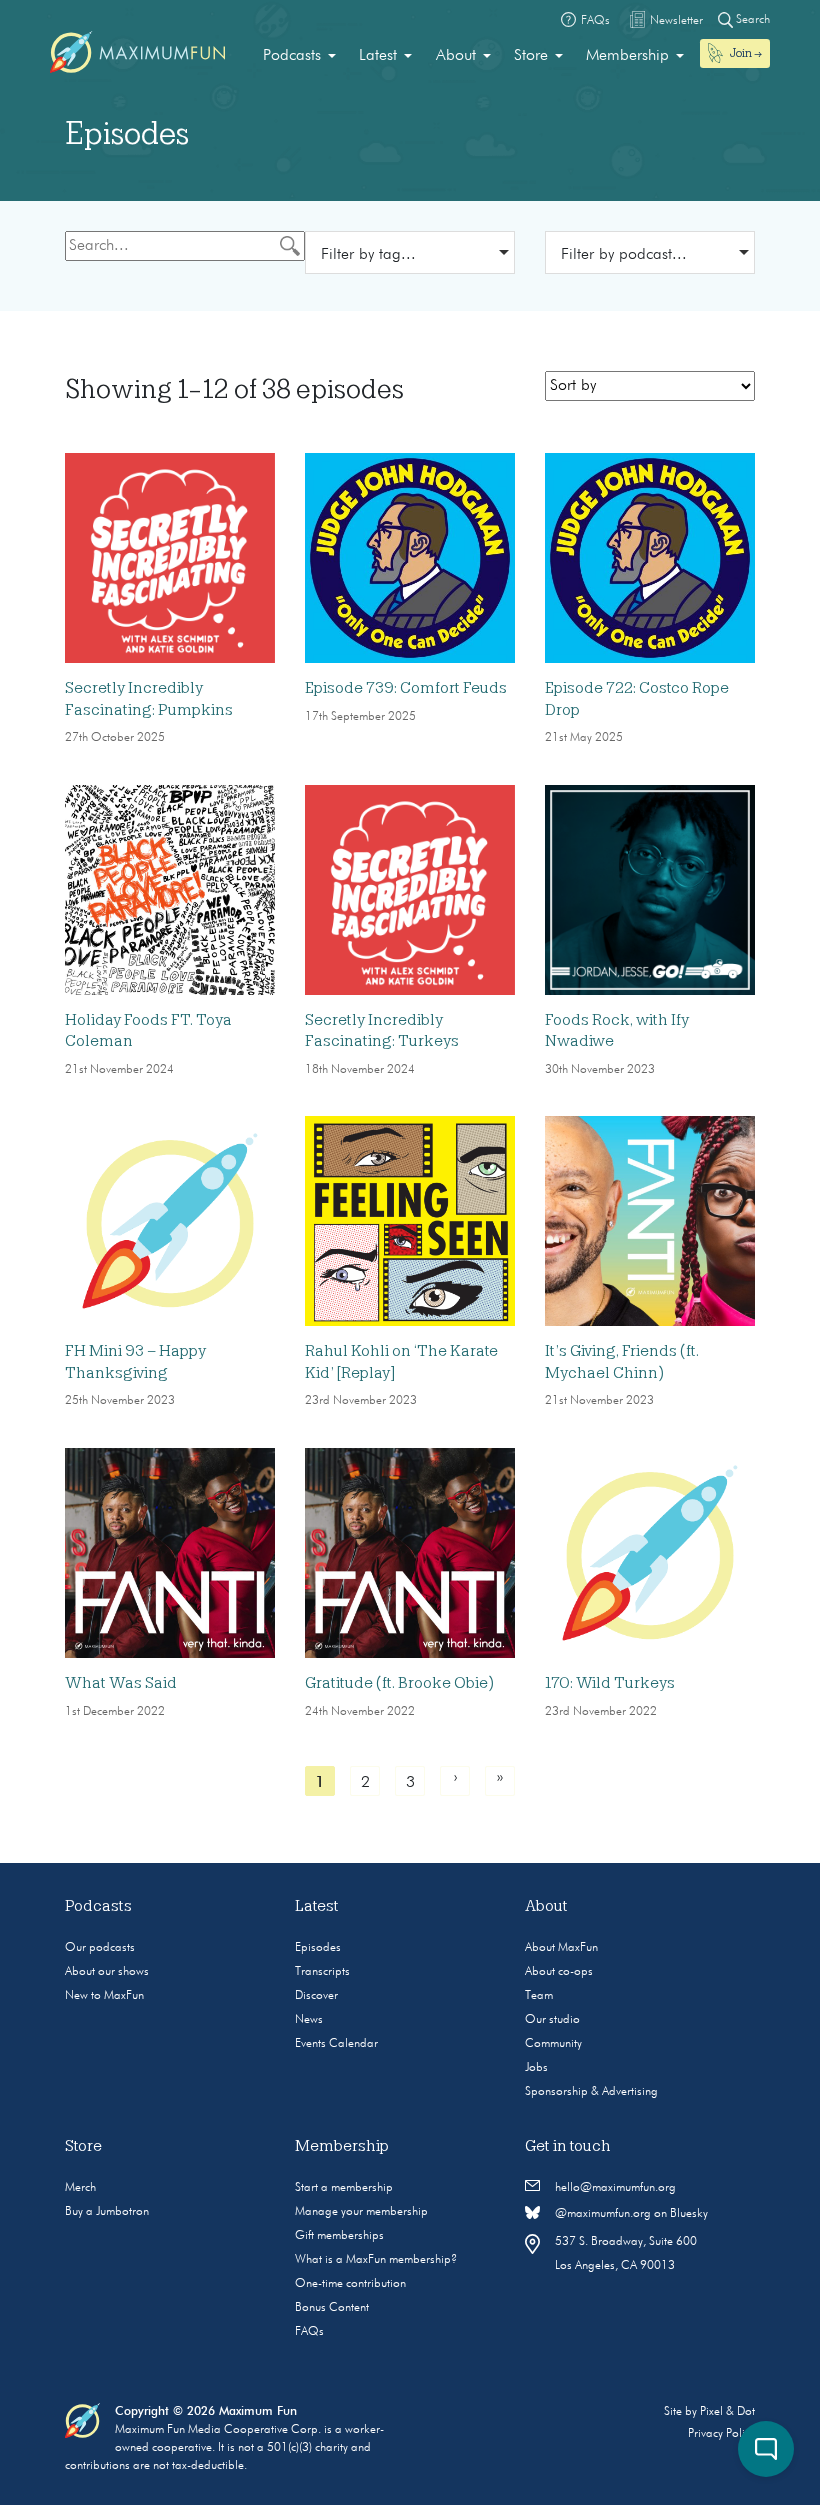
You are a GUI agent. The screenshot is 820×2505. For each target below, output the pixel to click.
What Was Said (121, 1683)
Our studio (552, 2020)
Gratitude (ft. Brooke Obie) (399, 1683)
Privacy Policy (721, 2434)
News (309, 2020)
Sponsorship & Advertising (591, 2092)
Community (553, 2044)
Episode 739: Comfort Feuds (406, 688)
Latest (378, 56)
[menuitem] (299, 56)
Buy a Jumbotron (107, 2212)
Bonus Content (332, 2308)
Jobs (536, 2068)
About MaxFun (561, 1948)
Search (751, 20)
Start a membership (344, 2188)
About (456, 56)
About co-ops (559, 1972)
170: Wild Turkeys (610, 1683)
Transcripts (322, 1972)
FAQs (309, 2332)
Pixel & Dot (727, 2412)
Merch (80, 2188)
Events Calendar (336, 2044)
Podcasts (292, 56)
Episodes (318, 1948)
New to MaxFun (104, 1996)
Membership (627, 56)
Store (531, 56)
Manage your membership (361, 2212)
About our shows (107, 1972)
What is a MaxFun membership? (376, 2260)
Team (539, 1996)
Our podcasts (100, 1948)
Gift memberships (339, 2236)
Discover (316, 1996)
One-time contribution (350, 2284)
